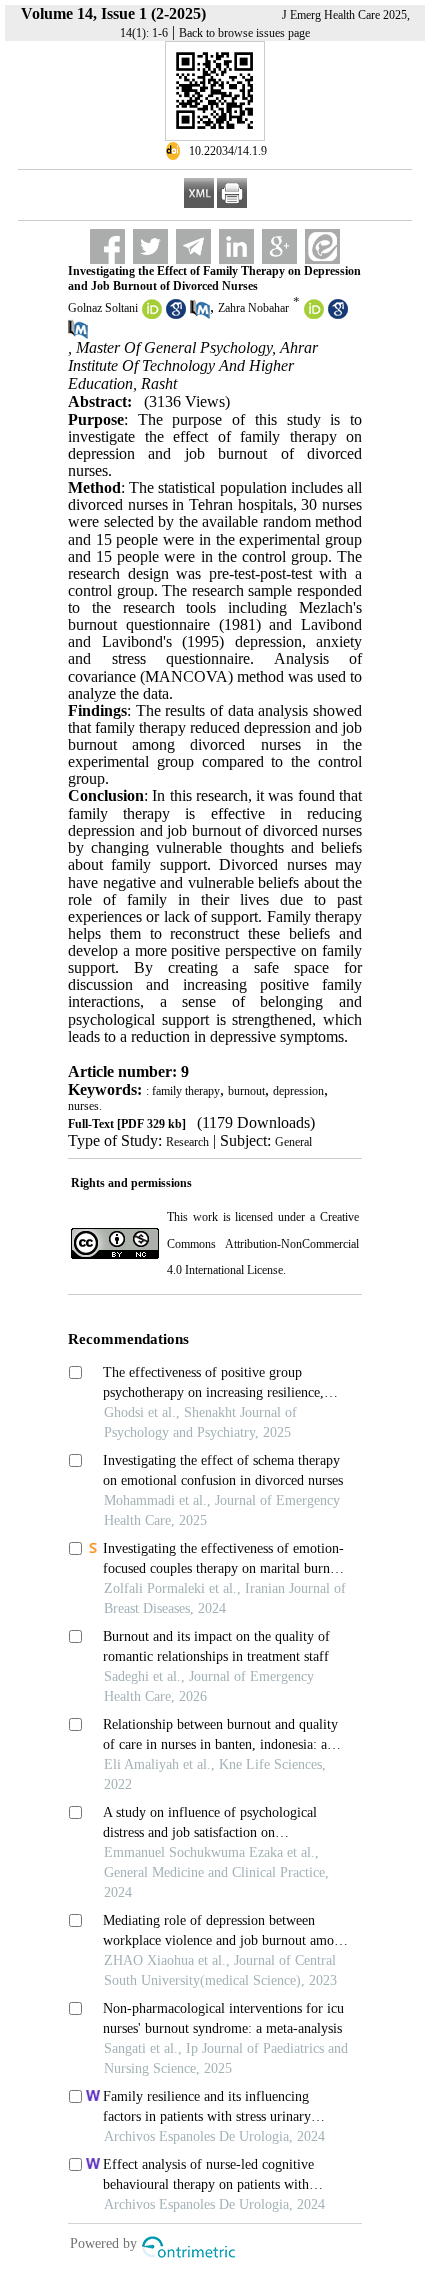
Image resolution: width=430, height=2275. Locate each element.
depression (298, 1091)
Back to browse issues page (244, 33)
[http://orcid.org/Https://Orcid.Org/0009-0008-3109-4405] (314, 315)
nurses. (85, 1106)
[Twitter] (150, 246)
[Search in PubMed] (200, 315)
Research (187, 1142)
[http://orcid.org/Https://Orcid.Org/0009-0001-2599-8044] (152, 315)
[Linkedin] (236, 246)
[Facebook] (107, 246)
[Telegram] (193, 246)
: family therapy (183, 1091)
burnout (246, 1091)
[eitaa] (322, 246)
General (293, 1142)
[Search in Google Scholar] (176, 315)
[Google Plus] (279, 246)
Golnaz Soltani (103, 308)
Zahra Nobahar (253, 308)
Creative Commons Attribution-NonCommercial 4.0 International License (263, 1243)
